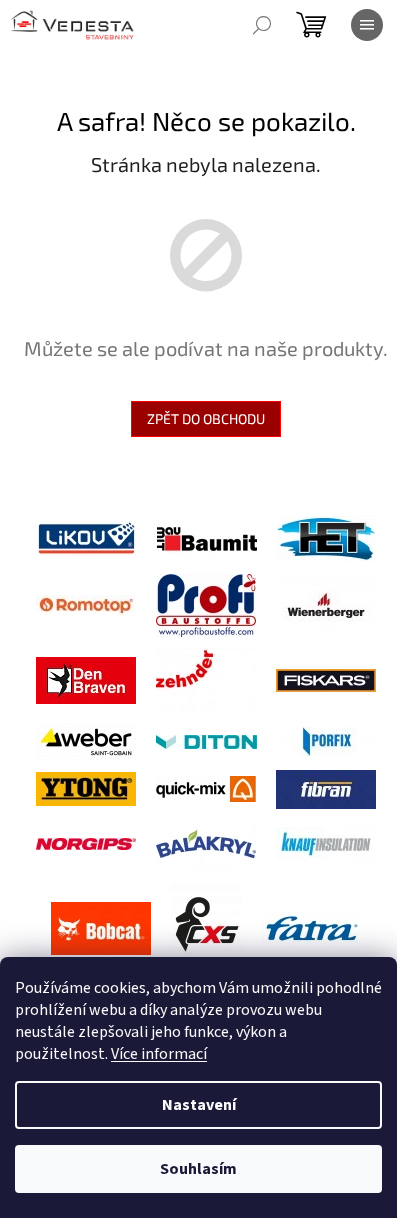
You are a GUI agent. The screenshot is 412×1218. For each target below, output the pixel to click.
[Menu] (367, 25)
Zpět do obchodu (206, 418)
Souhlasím (198, 1169)
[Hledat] (262, 25)
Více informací (159, 1054)
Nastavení (199, 1105)
